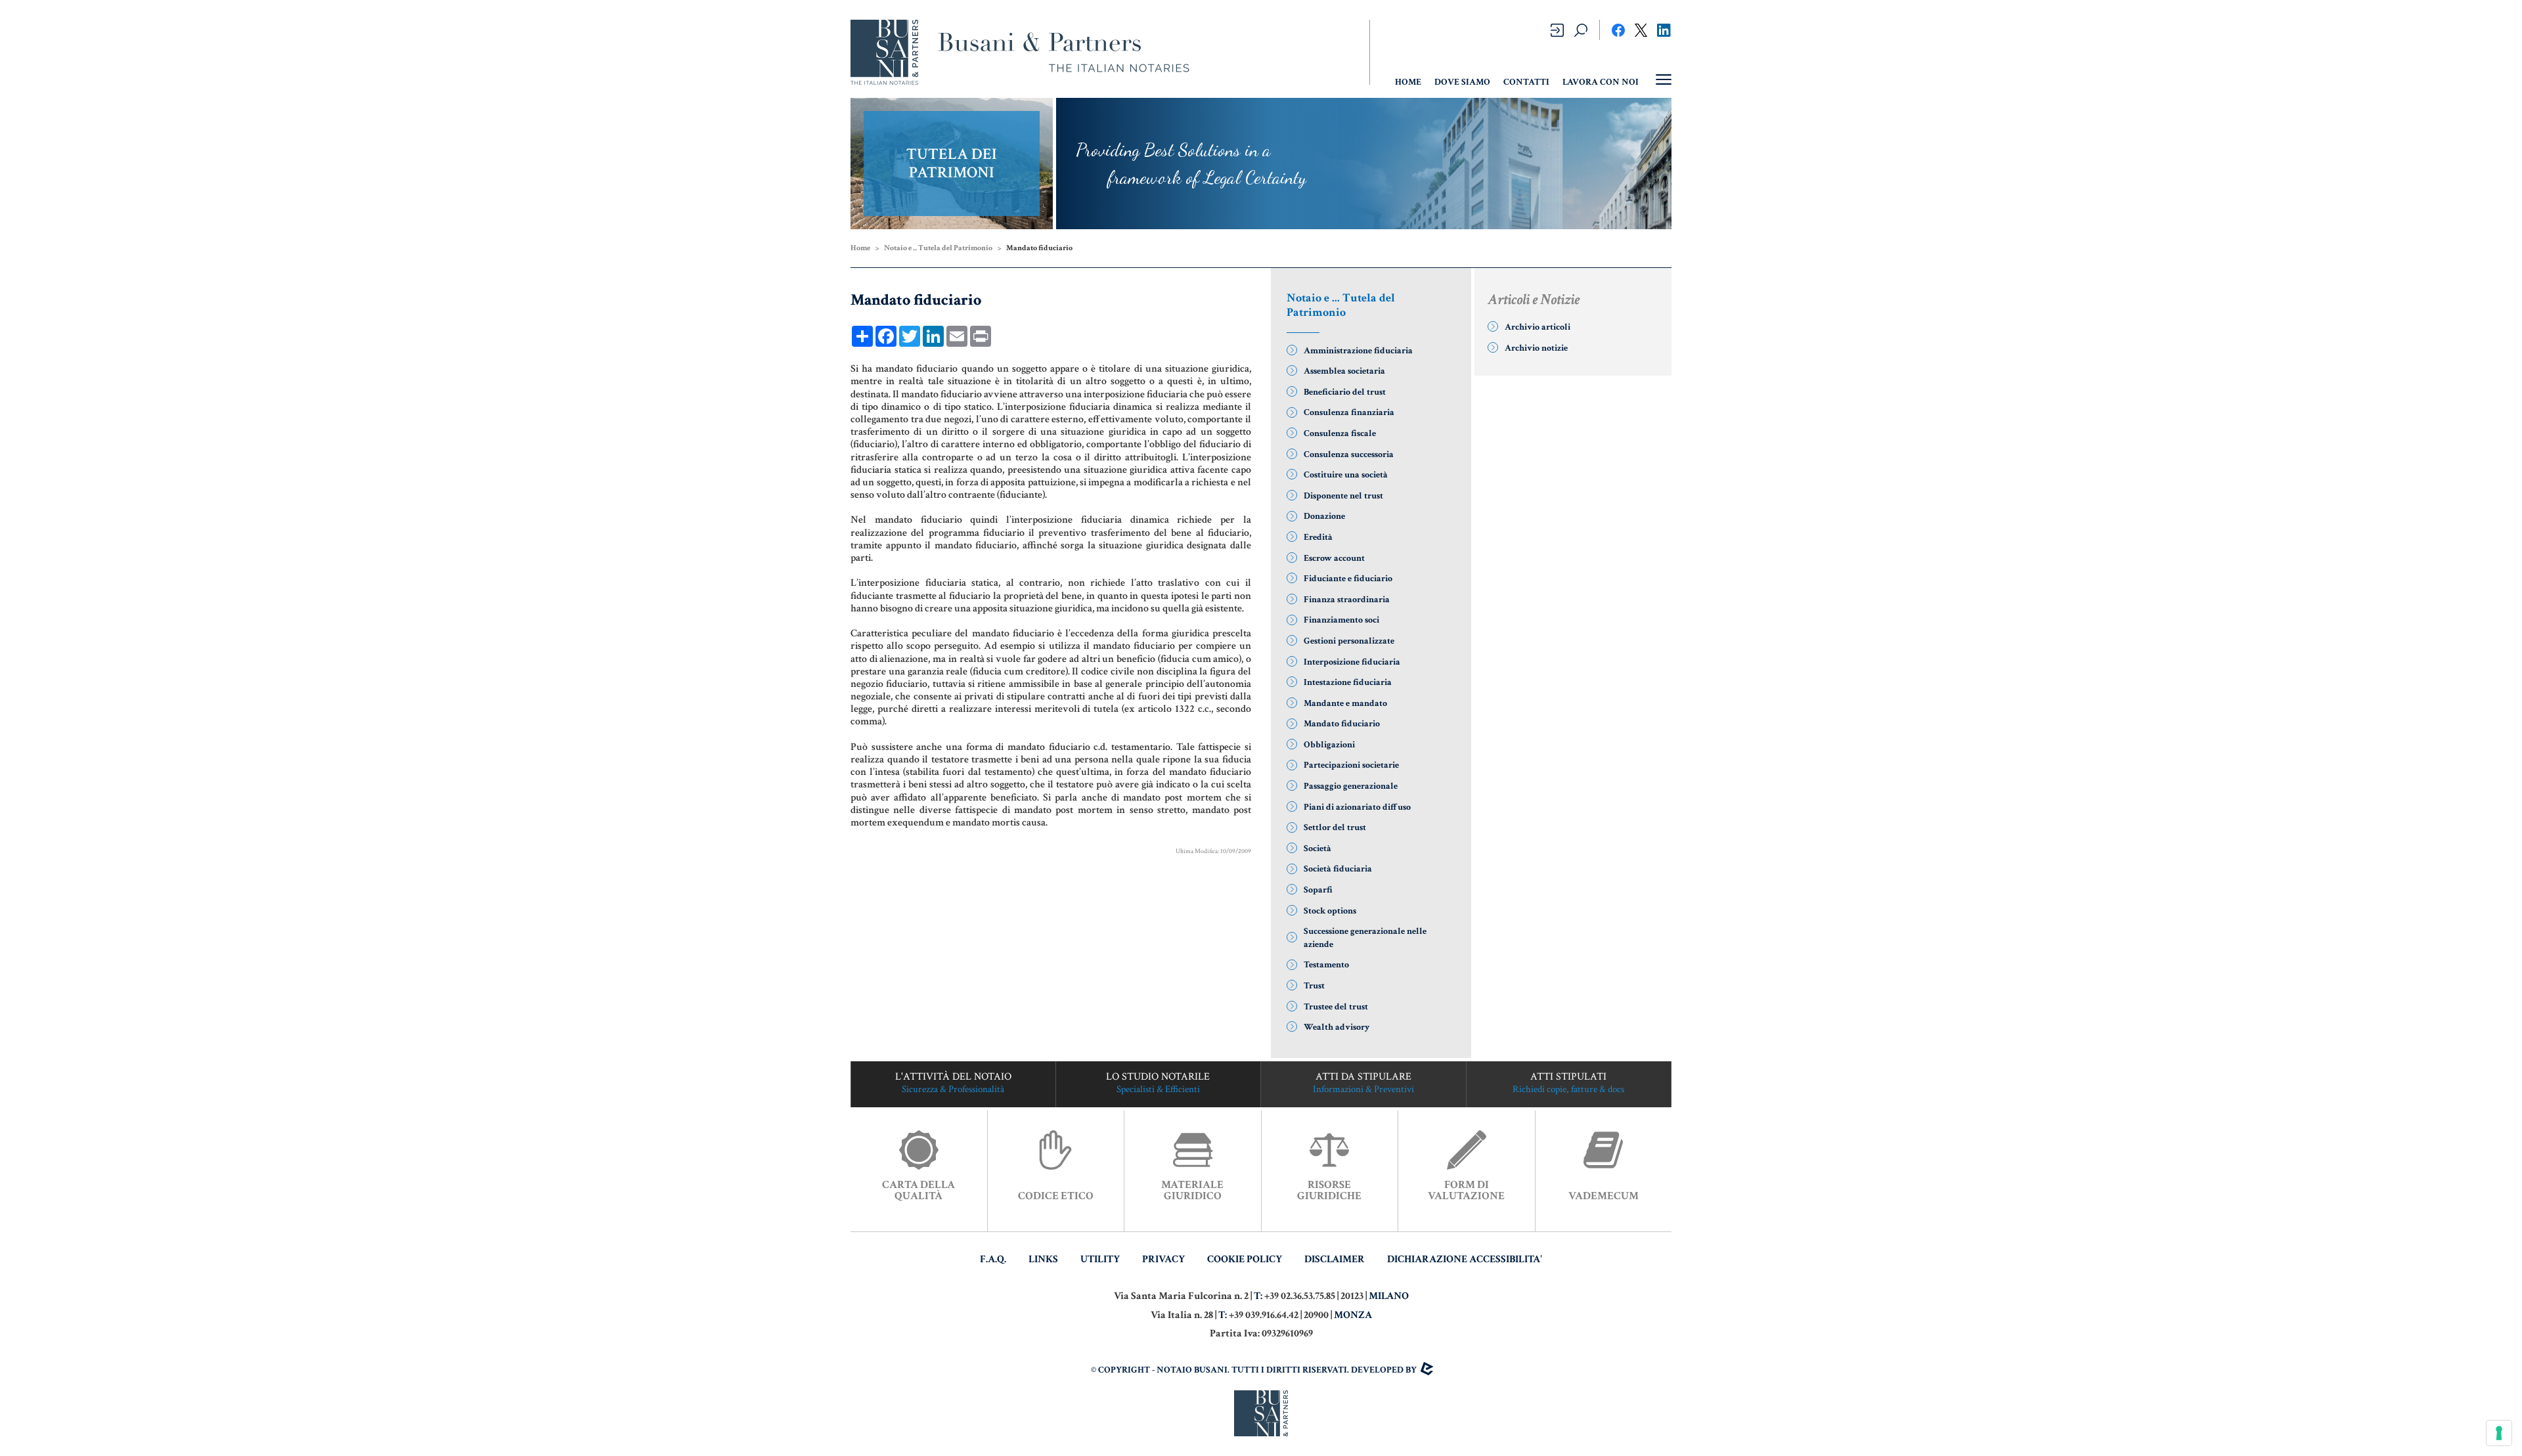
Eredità (1318, 537)
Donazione (1324, 516)
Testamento (1326, 965)
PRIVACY (1163, 1259)
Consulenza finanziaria (1349, 412)
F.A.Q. (993, 1259)
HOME (1408, 82)
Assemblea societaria (1344, 371)
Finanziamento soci (1341, 620)
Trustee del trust (1336, 1007)
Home (860, 248)
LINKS (1043, 1259)
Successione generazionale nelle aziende (1365, 938)
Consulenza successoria (1349, 454)
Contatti (1526, 82)
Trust (1314, 986)
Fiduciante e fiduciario (1348, 579)
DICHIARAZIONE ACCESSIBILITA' (1465, 1259)
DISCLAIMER (1335, 1259)
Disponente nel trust (1343, 496)
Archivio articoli (1538, 327)
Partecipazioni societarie (1351, 765)
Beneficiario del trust (1345, 392)
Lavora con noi (1601, 82)
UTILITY (1100, 1259)
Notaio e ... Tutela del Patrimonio (938, 248)
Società (1317, 849)
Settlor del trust (1335, 827)
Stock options (1330, 911)
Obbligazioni (1329, 745)
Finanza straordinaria (1347, 600)
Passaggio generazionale (1351, 786)
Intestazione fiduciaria (1348, 682)
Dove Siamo (1462, 82)
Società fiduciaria (1338, 869)
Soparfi (1318, 890)
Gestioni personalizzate (1349, 641)
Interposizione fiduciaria (1352, 662)
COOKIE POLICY (1245, 1259)
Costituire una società (1346, 475)
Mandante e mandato (1345, 703)
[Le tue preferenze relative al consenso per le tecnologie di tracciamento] (2499, 1433)
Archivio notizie (1536, 348)
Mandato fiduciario (1342, 724)
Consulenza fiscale (1340, 433)
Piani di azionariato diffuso (1357, 807)
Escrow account (1334, 558)
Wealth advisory (1337, 1027)
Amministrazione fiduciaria (1358, 351)
